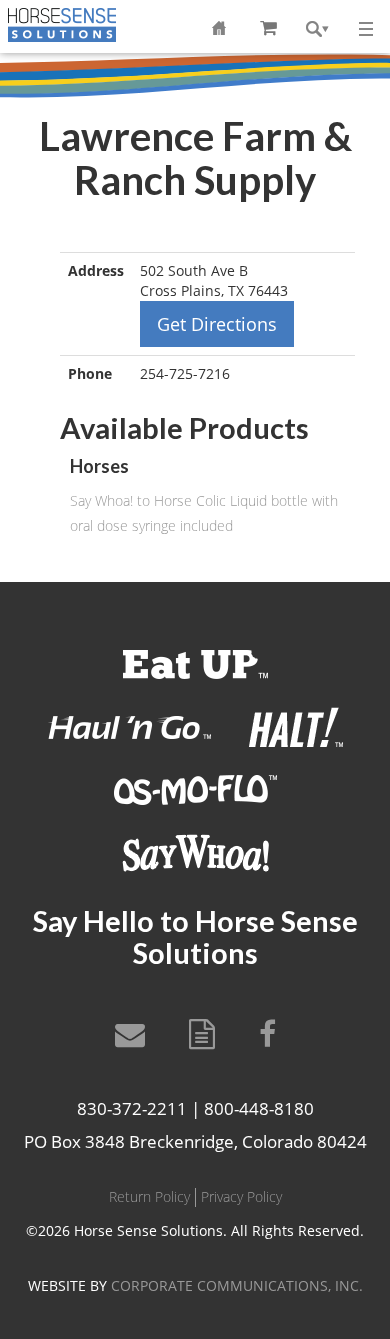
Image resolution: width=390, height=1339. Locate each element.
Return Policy (149, 1196)
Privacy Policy (241, 1196)
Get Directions (217, 324)
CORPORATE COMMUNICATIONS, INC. (237, 1285)
